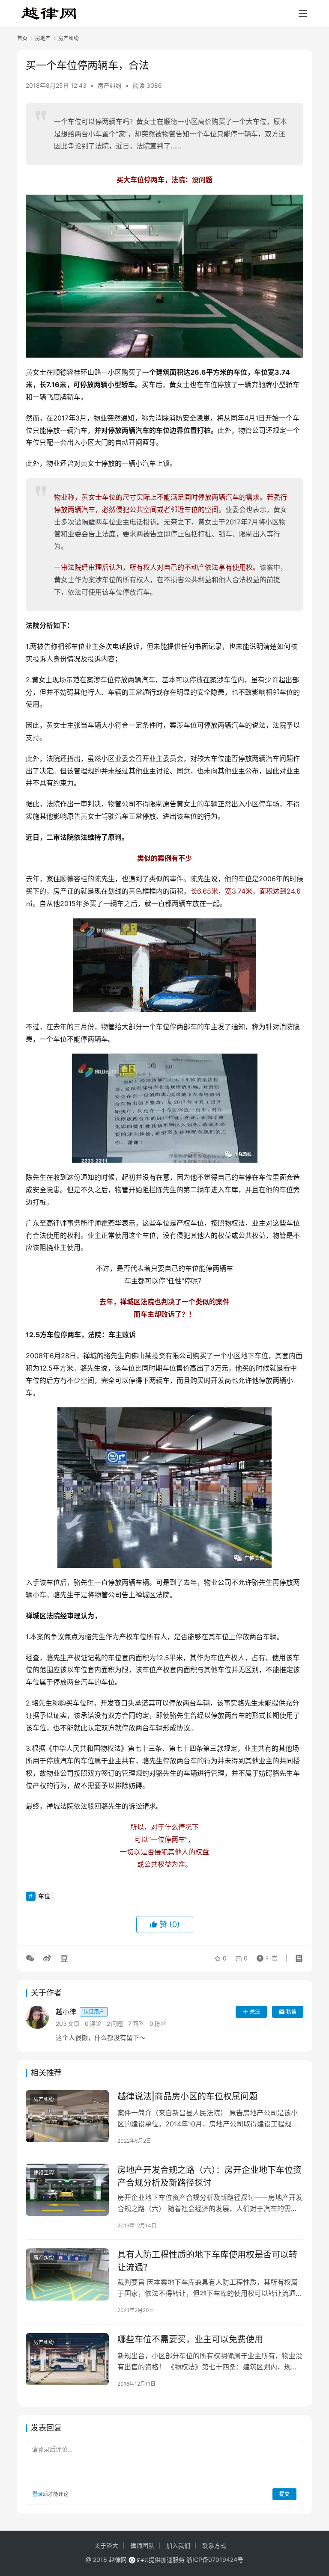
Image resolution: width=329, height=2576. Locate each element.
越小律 (80, 2012)
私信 (291, 2012)
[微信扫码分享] (32, 1958)
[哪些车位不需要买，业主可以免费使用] (67, 2359)
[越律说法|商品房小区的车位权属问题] (67, 2116)
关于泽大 (106, 2545)
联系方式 (214, 2545)
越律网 (118, 2560)
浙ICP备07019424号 (215, 2560)
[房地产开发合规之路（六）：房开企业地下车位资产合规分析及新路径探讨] (67, 2190)
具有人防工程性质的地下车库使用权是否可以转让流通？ (207, 2261)
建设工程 (44, 2173)
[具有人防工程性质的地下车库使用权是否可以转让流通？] (67, 2274)
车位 (44, 1896)
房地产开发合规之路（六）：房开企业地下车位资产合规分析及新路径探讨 (209, 2176)
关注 (255, 2012)
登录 (38, 2494)
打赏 (265, 1956)
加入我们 (178, 2545)
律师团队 (142, 2545)
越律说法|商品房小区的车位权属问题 (187, 2096)
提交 (284, 2494)
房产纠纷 (110, 85)
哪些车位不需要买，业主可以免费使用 (190, 2339)
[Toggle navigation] (303, 14)
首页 (22, 38)
